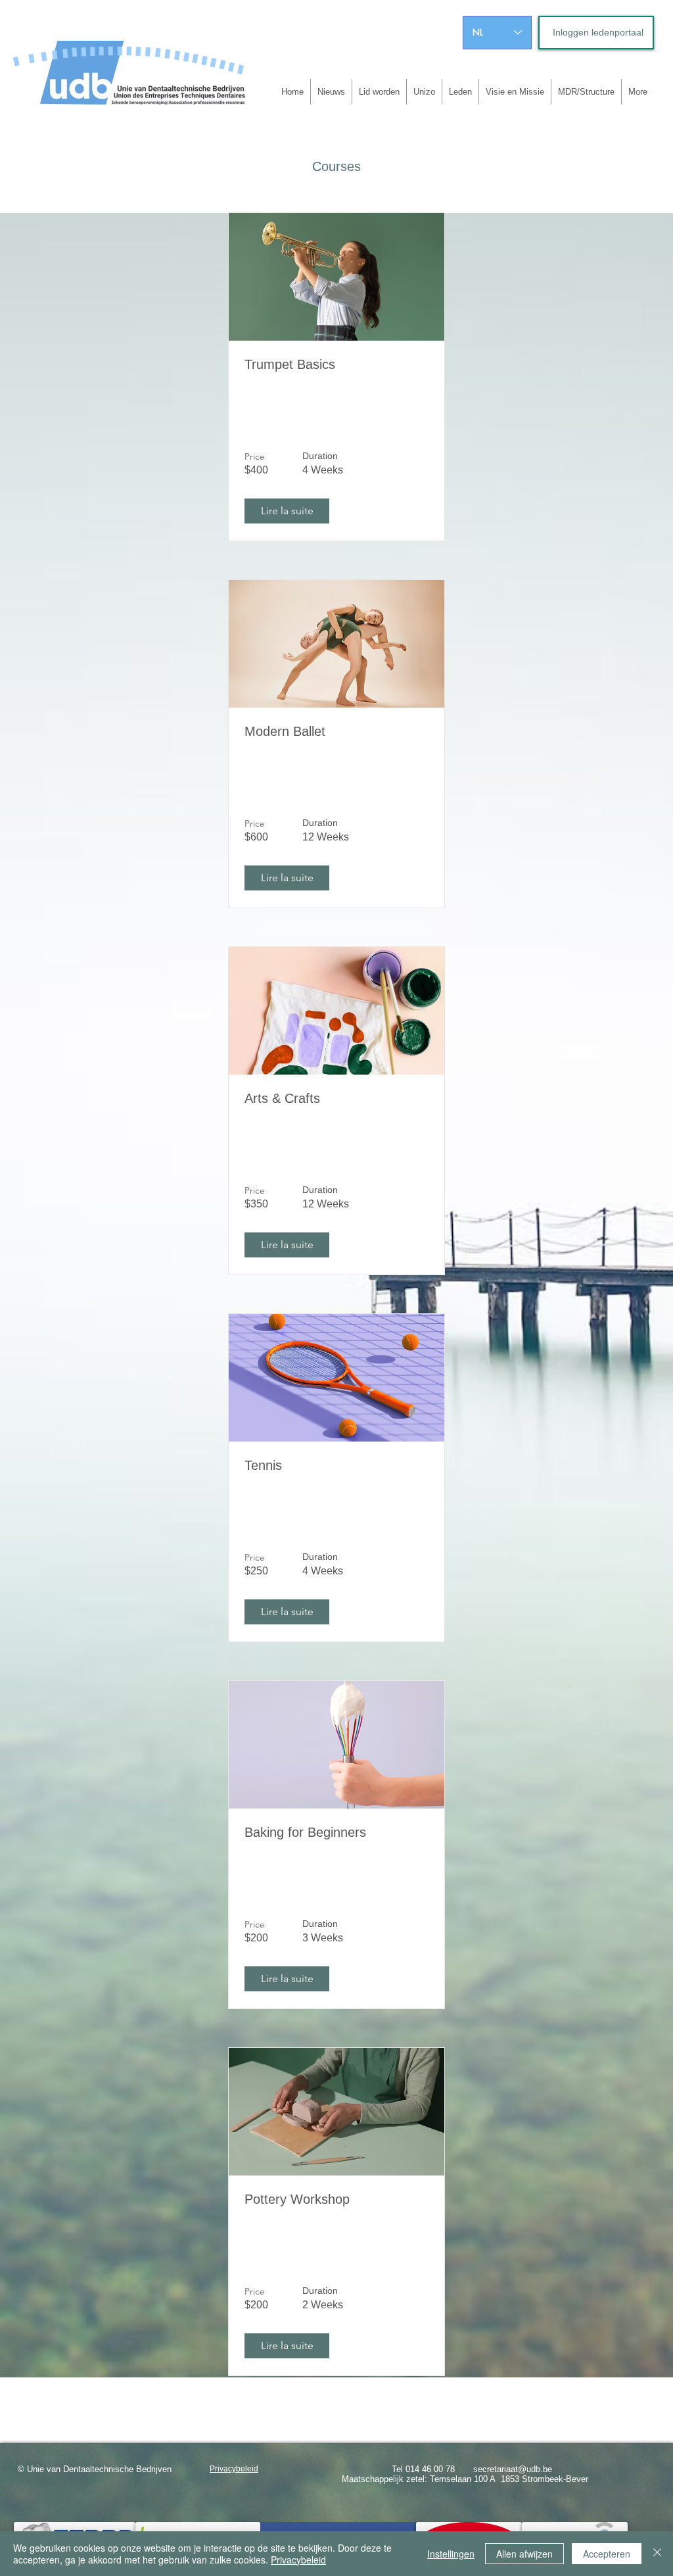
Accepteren (607, 2554)
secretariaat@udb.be (513, 2469)
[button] (287, 511)
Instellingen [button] (451, 2554)
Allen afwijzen (524, 2554)
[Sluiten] (657, 2554)
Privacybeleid (298, 2560)
